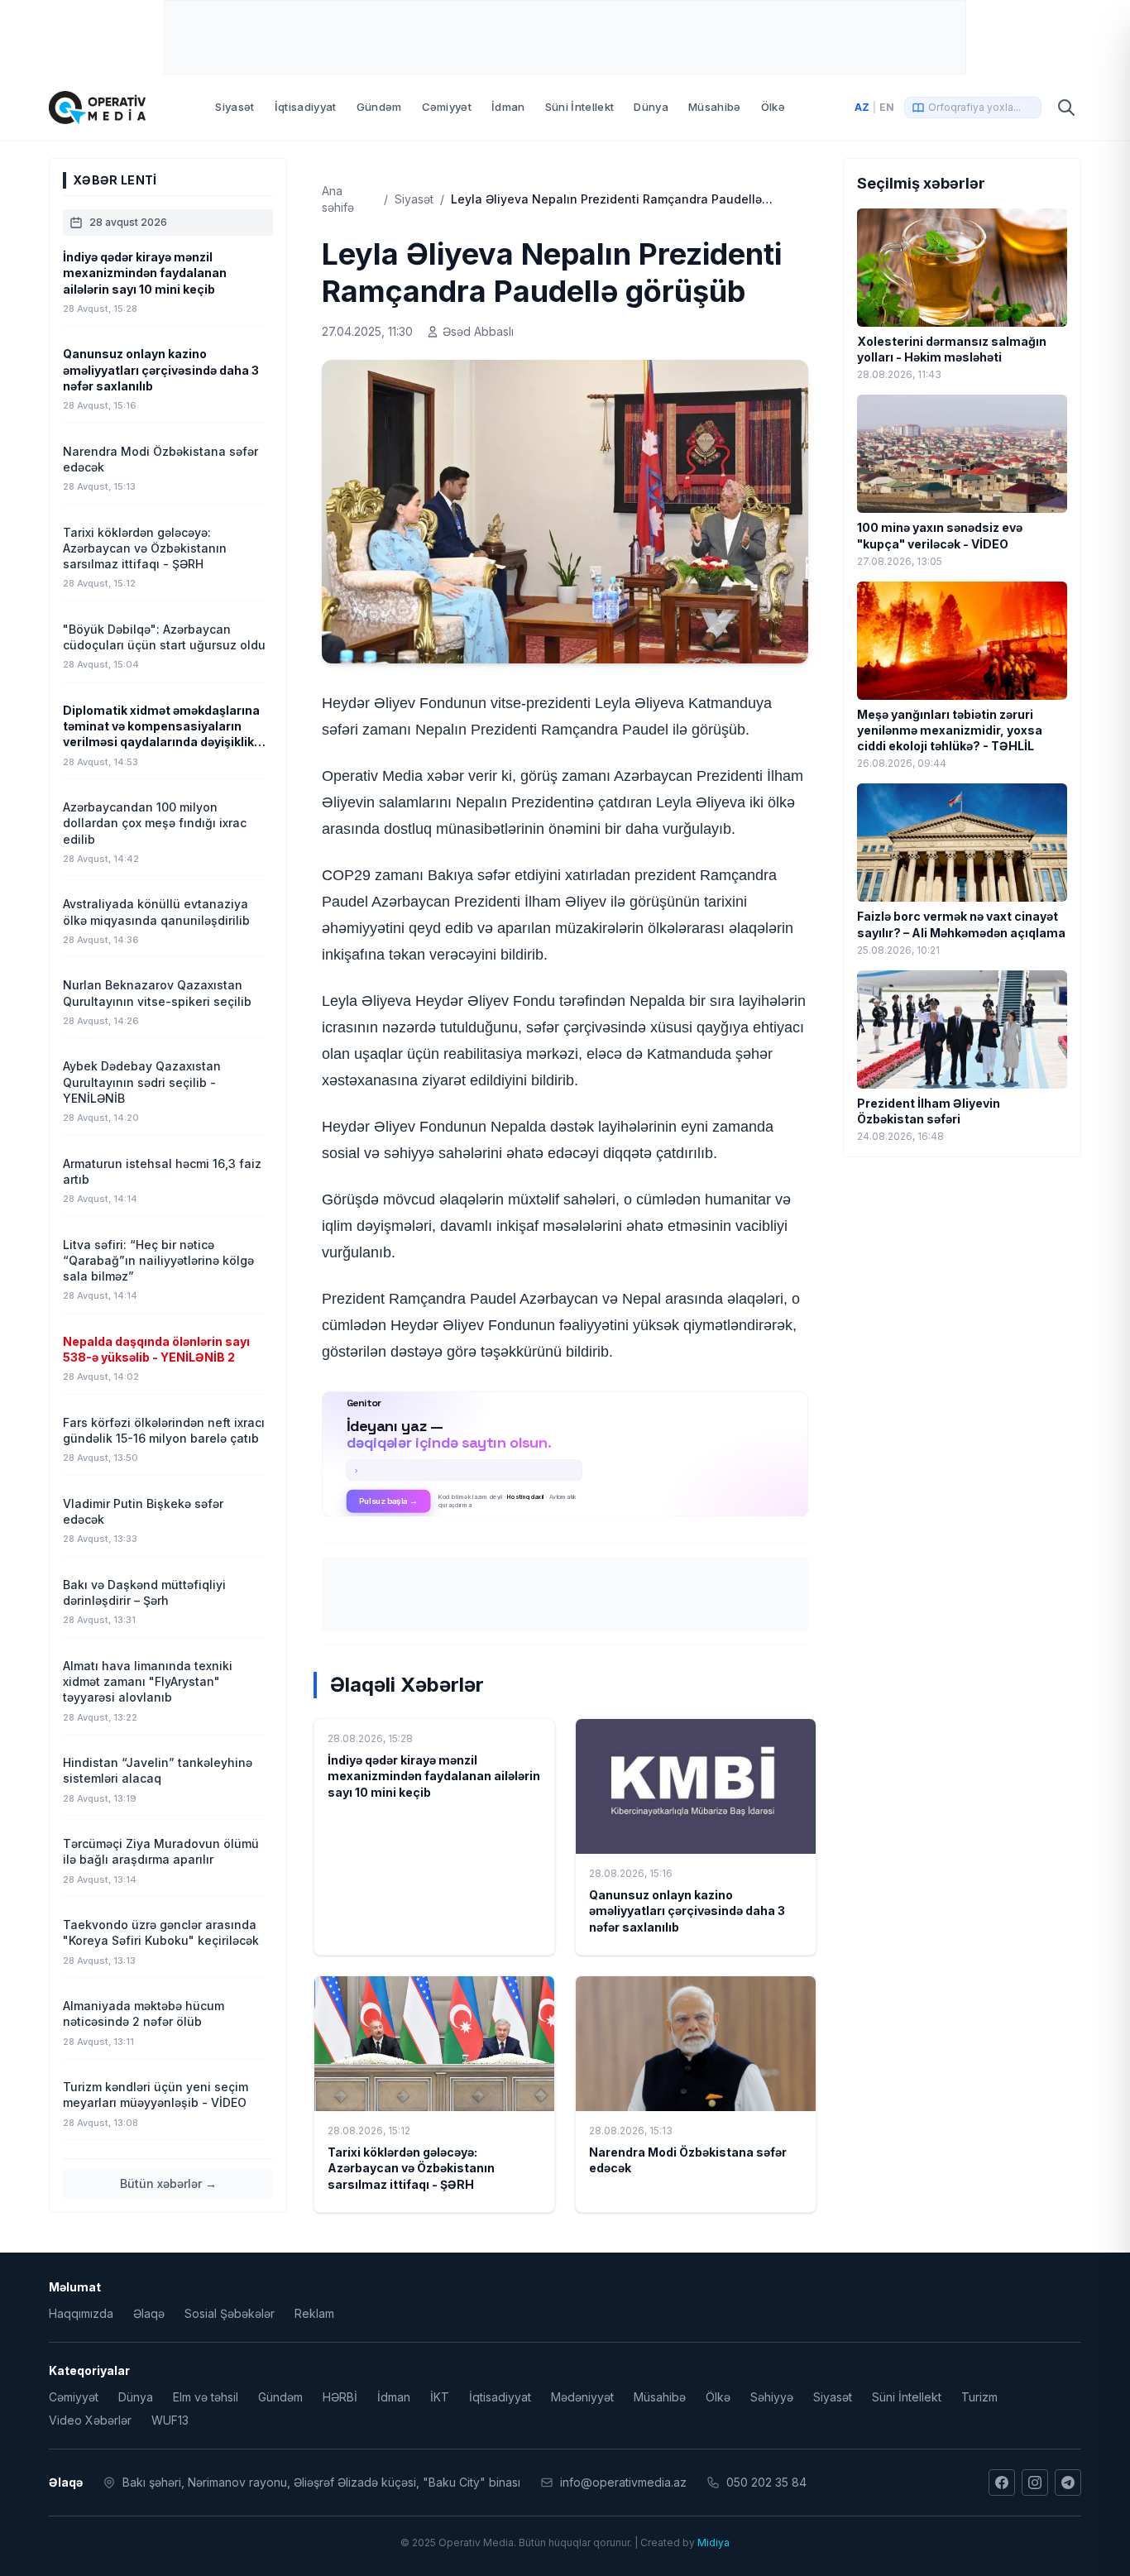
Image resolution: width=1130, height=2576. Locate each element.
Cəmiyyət (447, 107)
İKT (440, 2397)
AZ (862, 107)
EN (887, 107)
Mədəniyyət (582, 2397)
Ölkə (773, 107)
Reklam (314, 2313)
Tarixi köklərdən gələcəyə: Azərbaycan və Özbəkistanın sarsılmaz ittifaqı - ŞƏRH (411, 2168)
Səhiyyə (772, 2397)
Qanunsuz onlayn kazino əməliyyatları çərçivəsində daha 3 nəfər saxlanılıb (687, 1911)
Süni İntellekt (580, 107)
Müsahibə (715, 107)
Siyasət (235, 107)
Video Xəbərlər (90, 2420)
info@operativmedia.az (623, 2482)
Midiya (713, 2542)
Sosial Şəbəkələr (230, 2313)
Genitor (565, 1453)
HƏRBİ (340, 2397)
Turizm (979, 2397)
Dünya (651, 107)
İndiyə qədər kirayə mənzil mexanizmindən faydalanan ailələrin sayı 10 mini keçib (434, 1776)
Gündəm (379, 107)
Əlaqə (149, 2313)
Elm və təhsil (206, 2397)
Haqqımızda (81, 2313)
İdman (508, 107)
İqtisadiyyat (306, 107)
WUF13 (170, 2420)
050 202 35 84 (766, 2482)
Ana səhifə (338, 199)
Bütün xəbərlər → (168, 2183)
